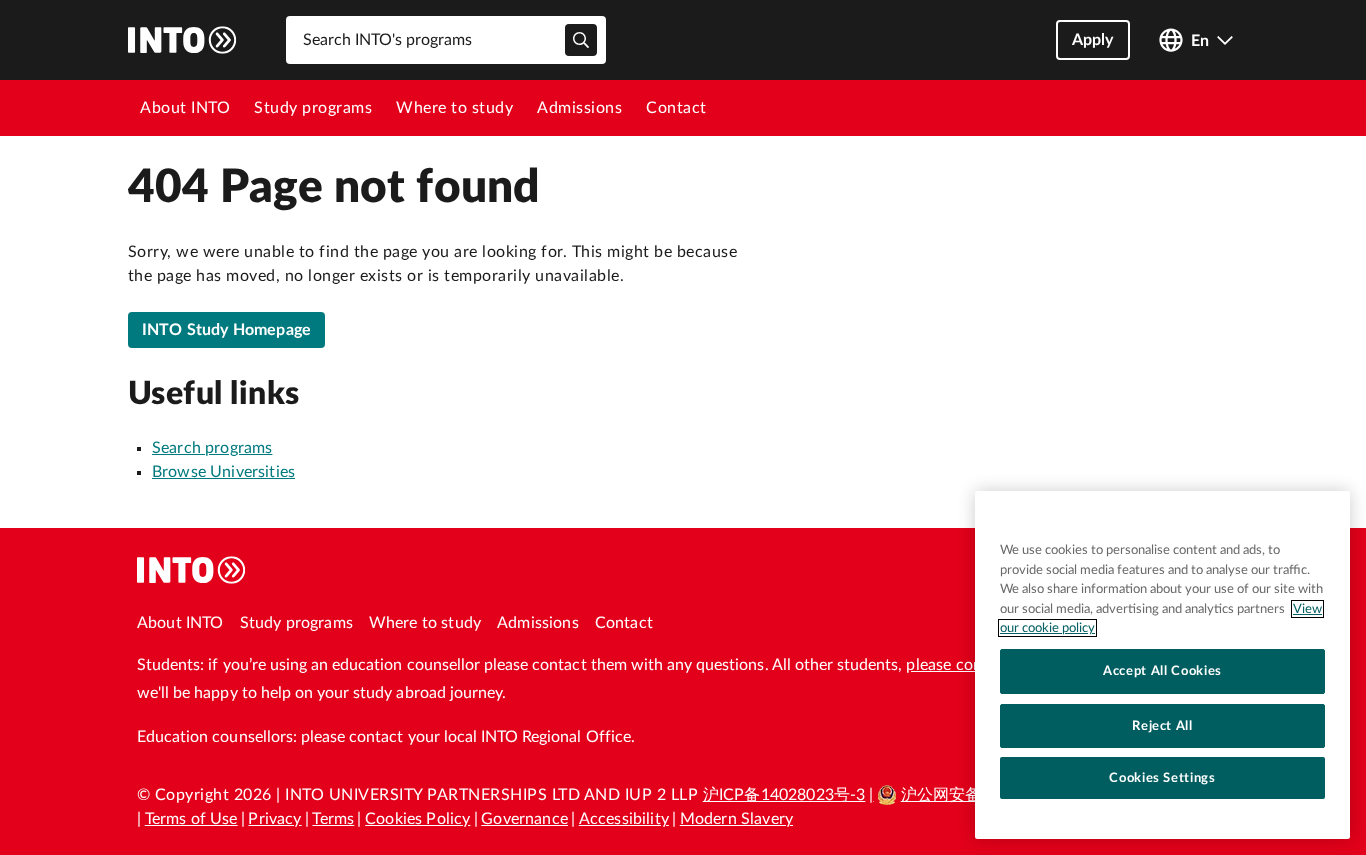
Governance (524, 819)
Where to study (454, 108)
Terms (333, 819)
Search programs (212, 448)
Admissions (579, 108)
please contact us (968, 665)
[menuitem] (185, 108)
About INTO (185, 108)
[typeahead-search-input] (581, 40)
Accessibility (624, 819)
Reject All (1162, 725)
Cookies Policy (417, 819)
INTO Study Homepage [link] (226, 330)
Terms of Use (191, 819)
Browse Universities (223, 472)
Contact (676, 108)
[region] (1162, 665)
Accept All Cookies (1162, 671)
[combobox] (446, 40)
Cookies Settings (1162, 778)
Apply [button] (1093, 40)
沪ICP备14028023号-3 (784, 795)
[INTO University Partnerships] (192, 570)
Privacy (274, 819)
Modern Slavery (736, 819)
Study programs (313, 108)
